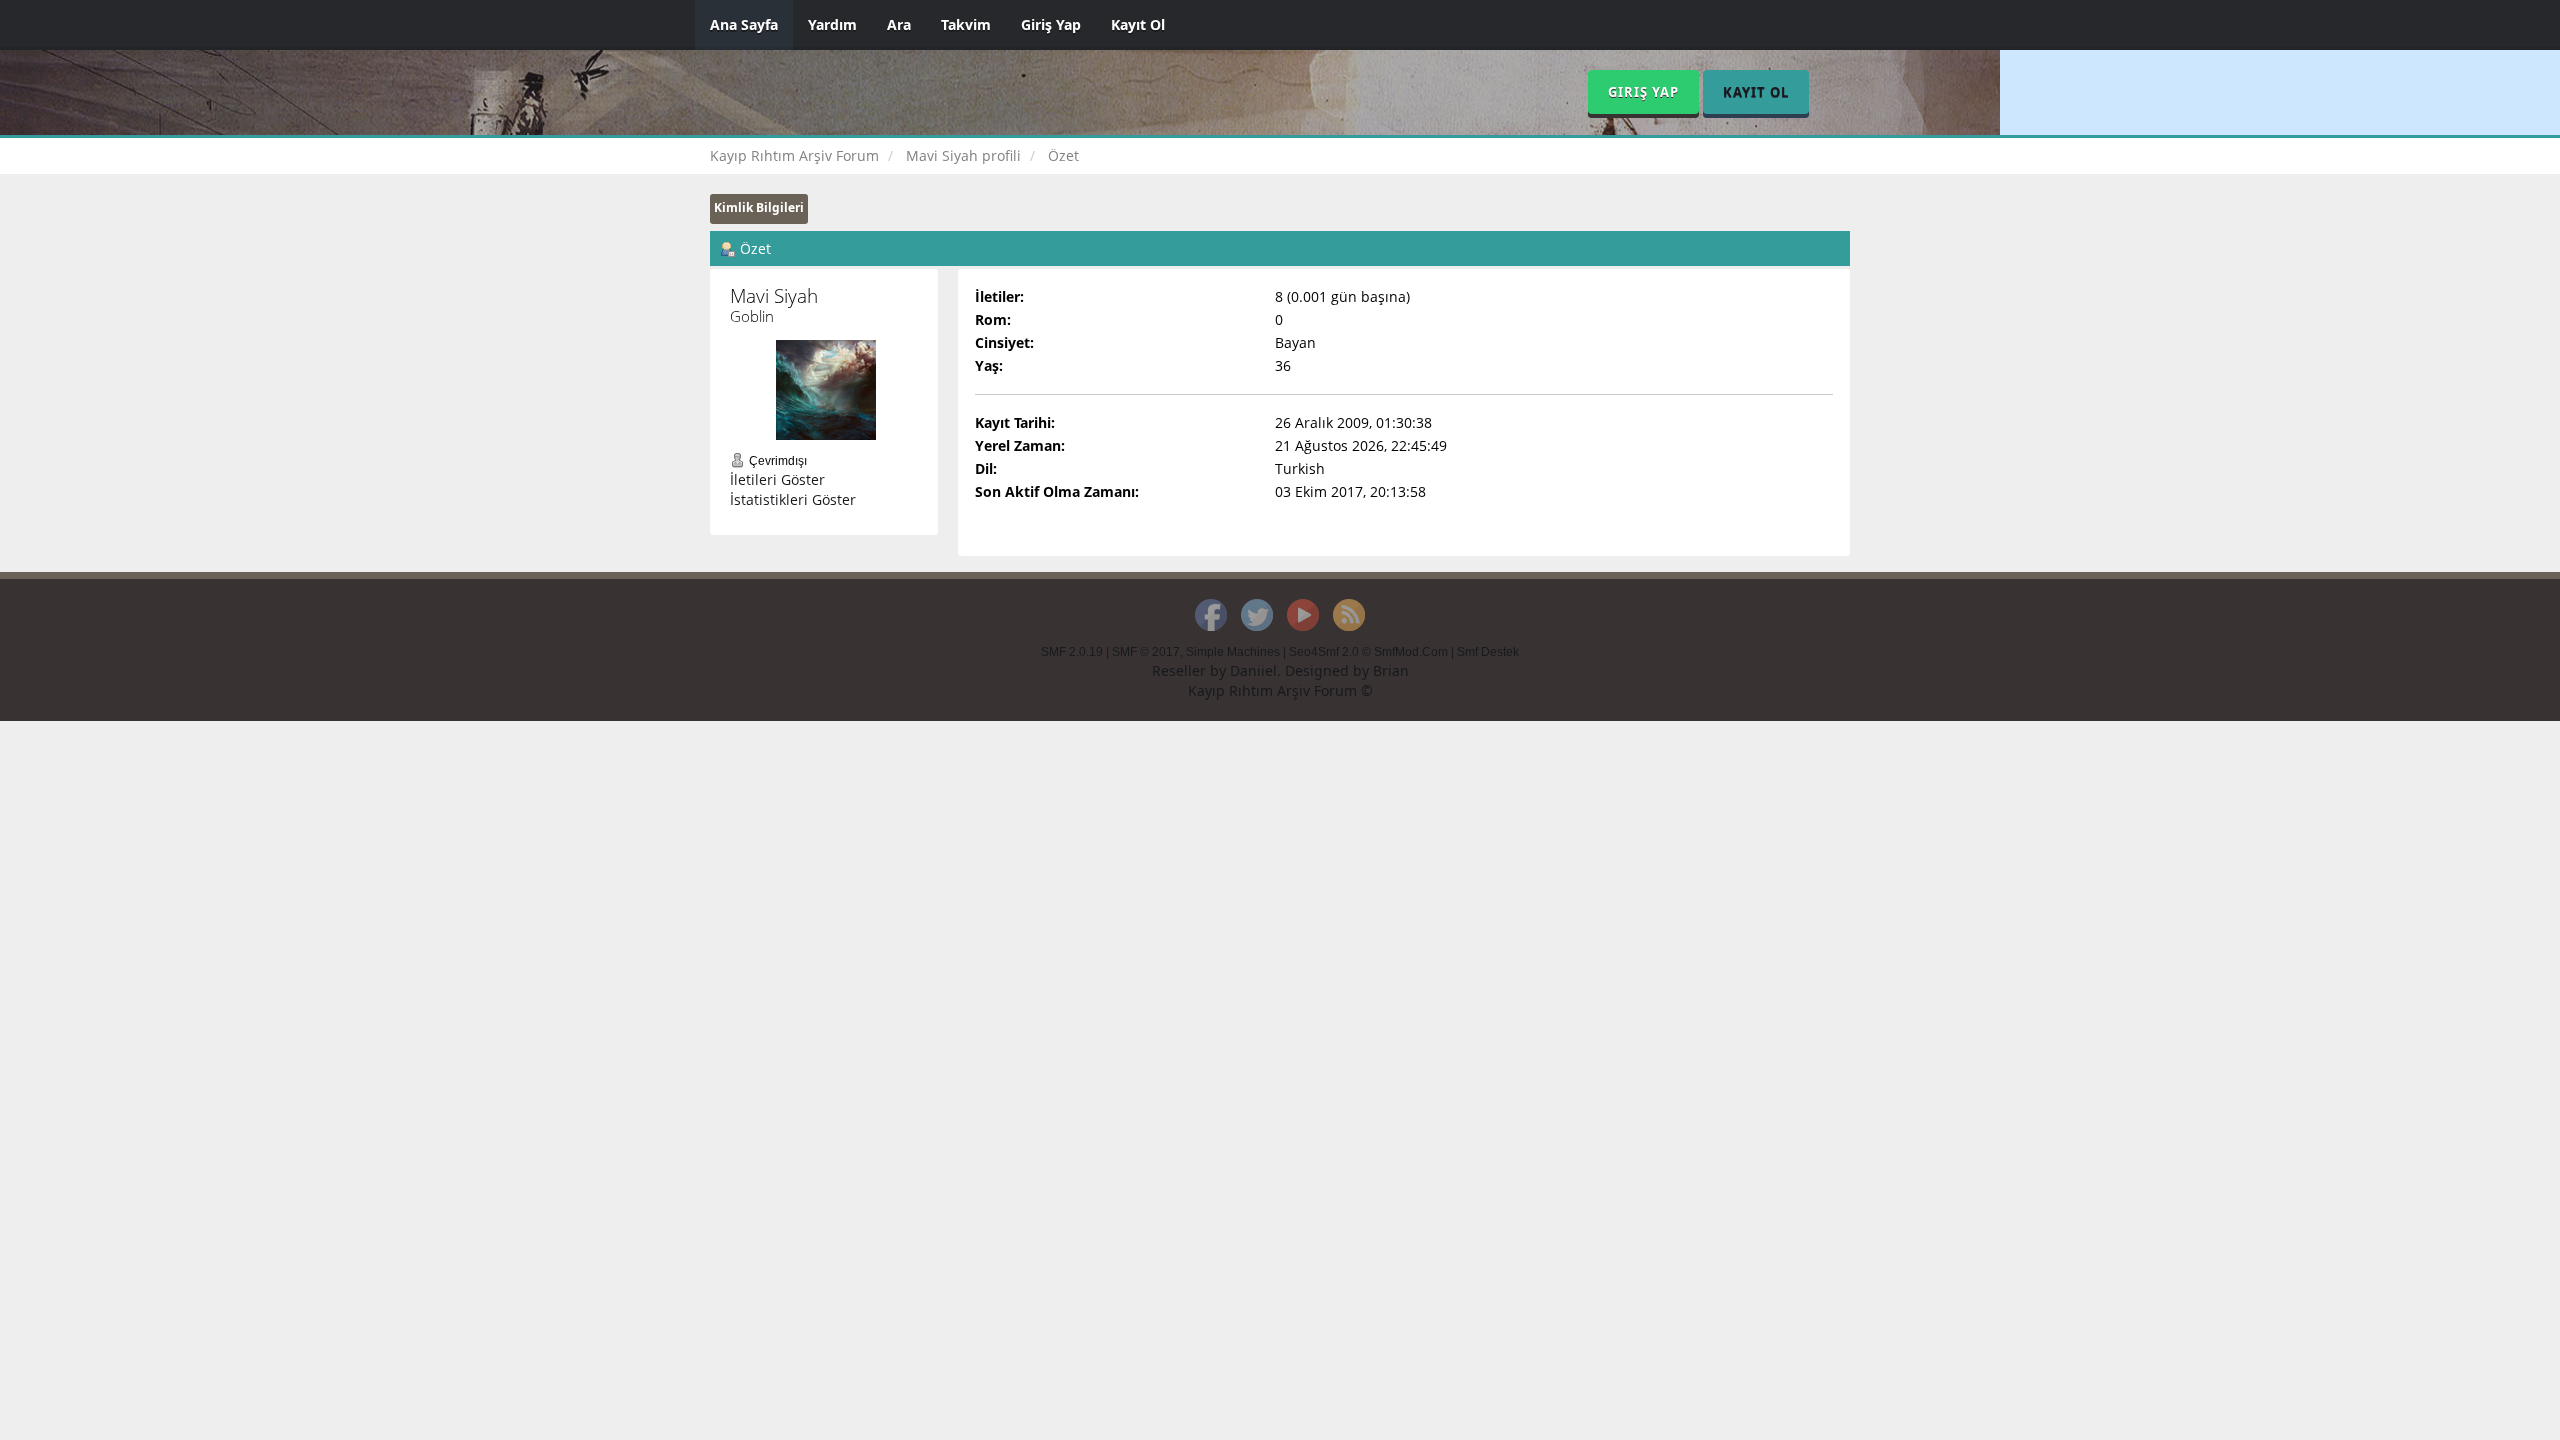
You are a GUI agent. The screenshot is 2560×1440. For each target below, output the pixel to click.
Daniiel (1253, 670)
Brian (1391, 670)
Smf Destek (1488, 652)
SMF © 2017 (1146, 652)
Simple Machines (1233, 652)
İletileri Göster (777, 479)
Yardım (832, 24)
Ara (899, 24)
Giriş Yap (1051, 24)
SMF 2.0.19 (1072, 652)
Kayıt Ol (1138, 24)
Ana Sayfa (744, 24)
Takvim (966, 24)
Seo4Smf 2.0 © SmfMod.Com (1368, 652)
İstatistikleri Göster (793, 499)
